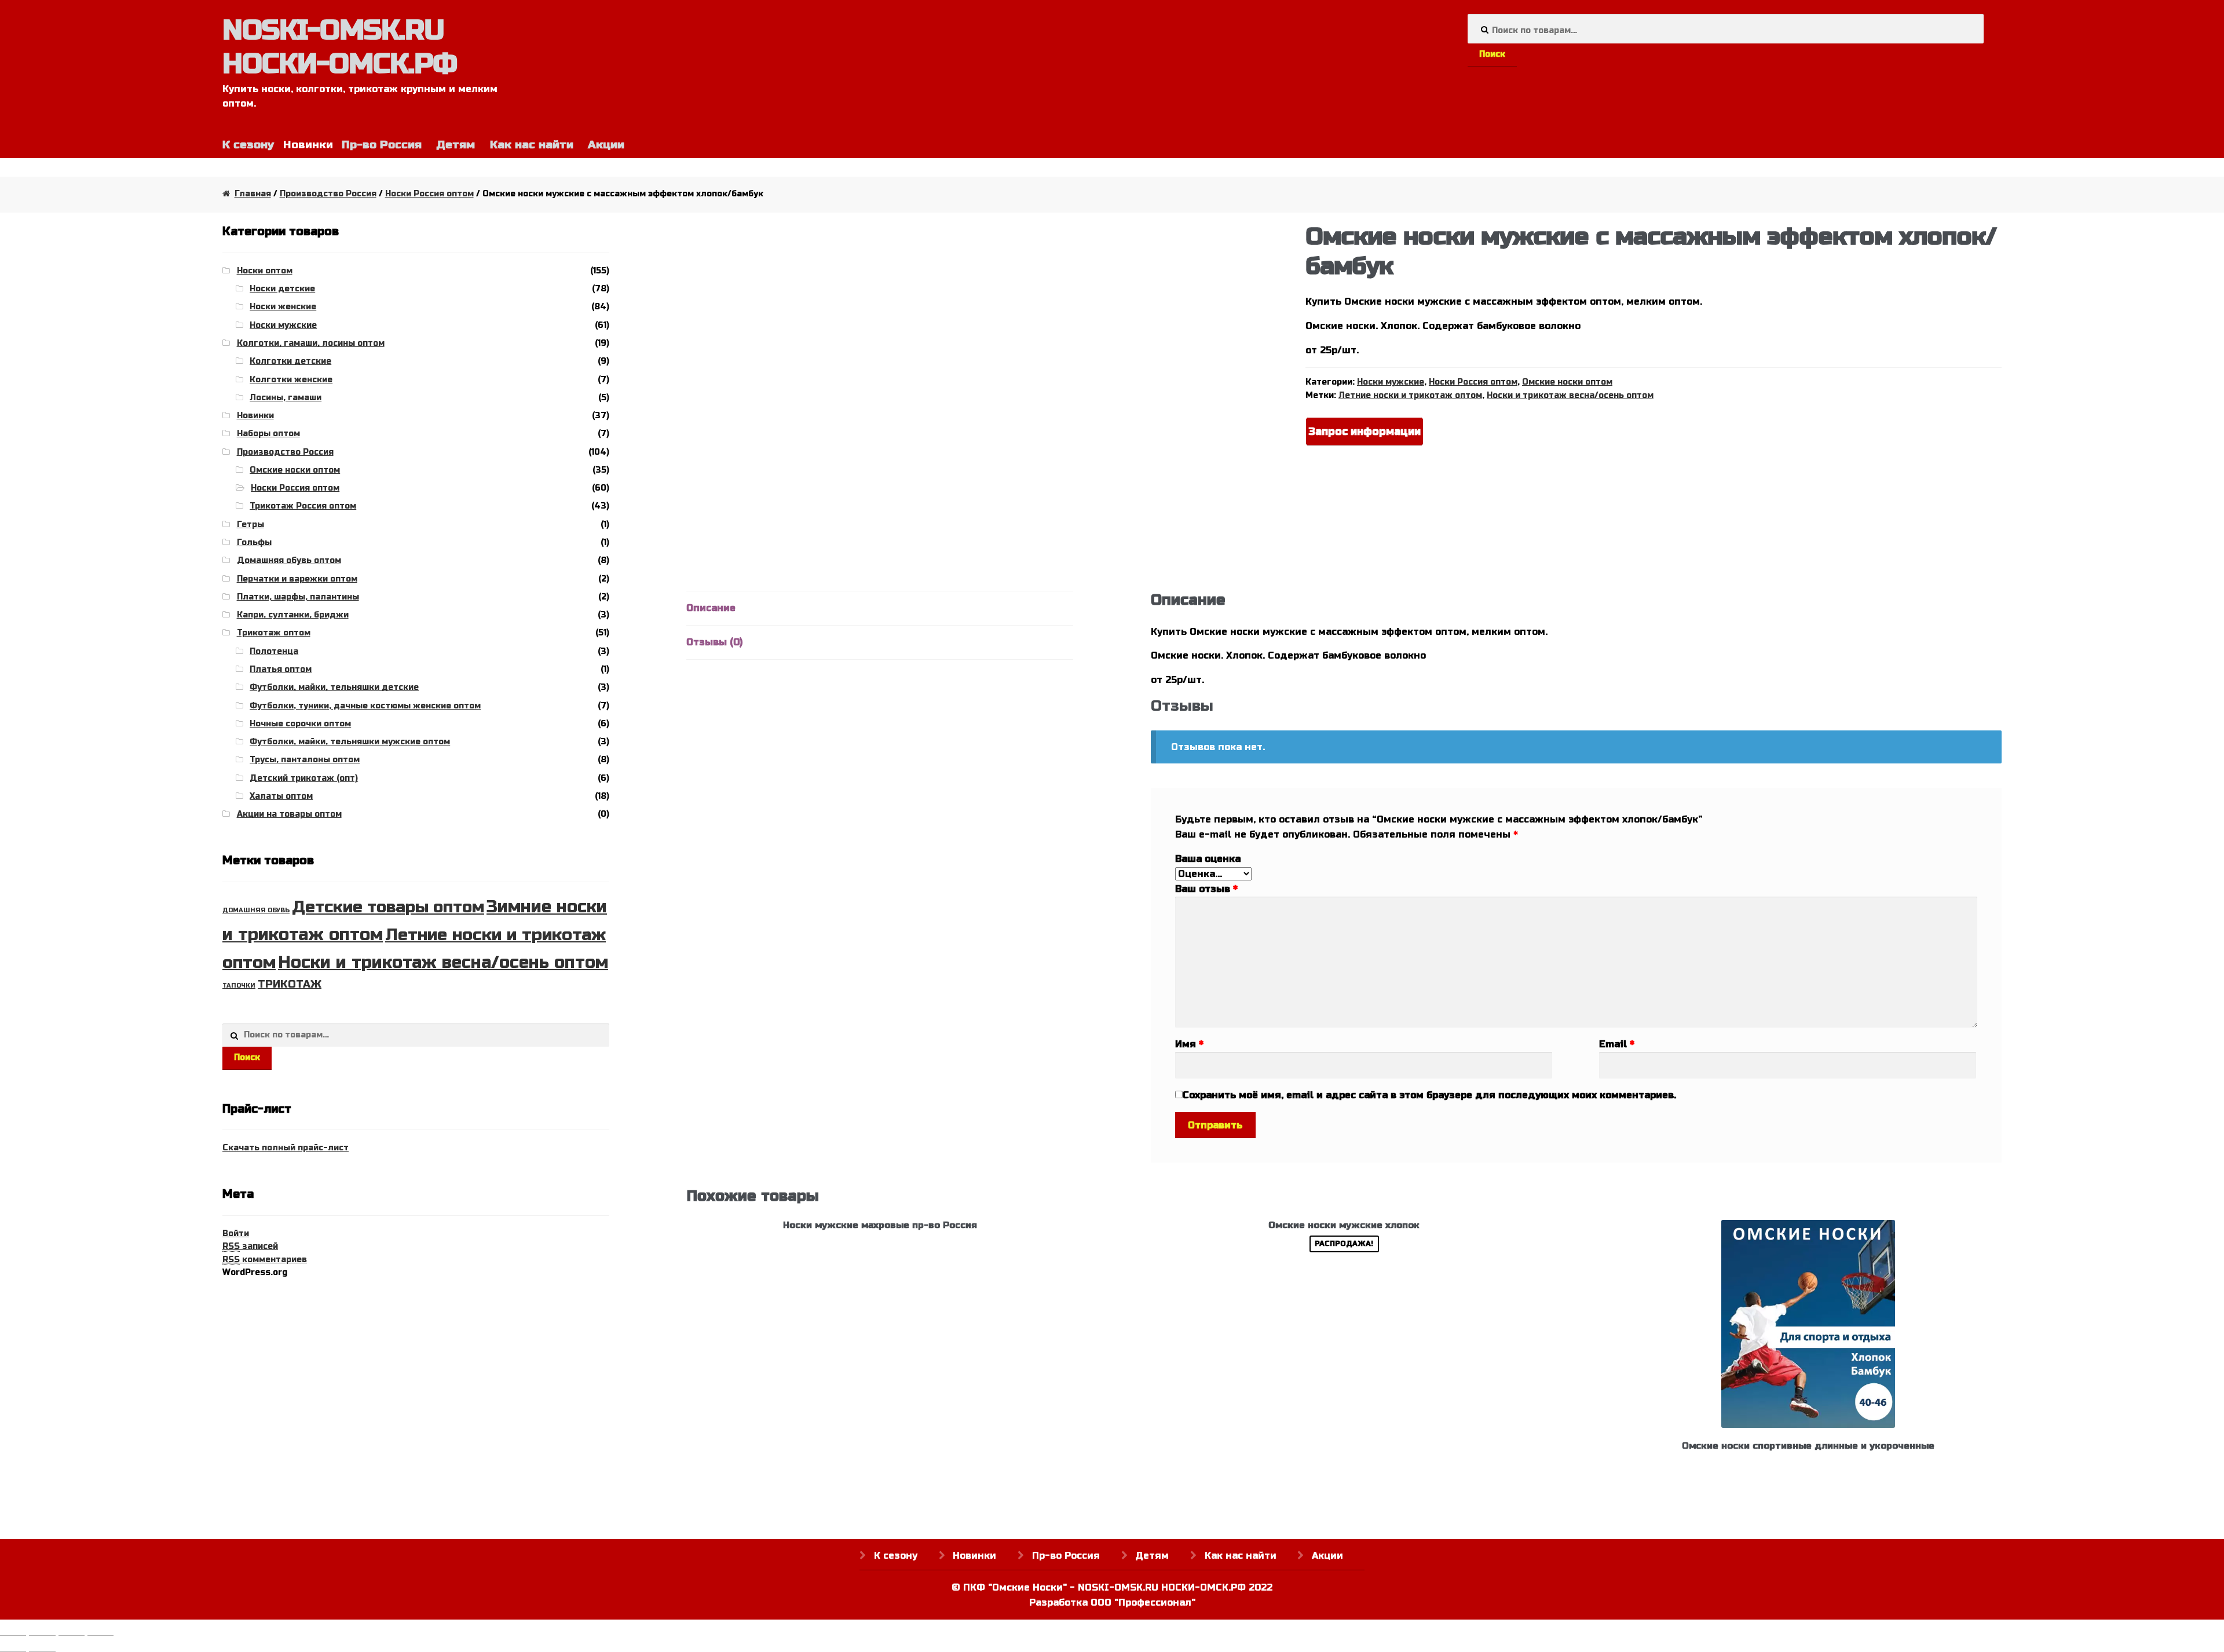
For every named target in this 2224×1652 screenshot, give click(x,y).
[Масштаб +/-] (100, 1630)
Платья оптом (281, 669)
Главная (253, 194)
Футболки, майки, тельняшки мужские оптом (350, 742)
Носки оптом (265, 271)
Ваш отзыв (1206, 889)
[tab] (880, 608)
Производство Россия (328, 194)
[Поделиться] (42, 1630)
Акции (606, 145)
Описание (711, 608)
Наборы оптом (268, 434)
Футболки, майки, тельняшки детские (334, 687)
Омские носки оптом (1567, 382)
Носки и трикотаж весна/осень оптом (1570, 395)
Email (1617, 1044)
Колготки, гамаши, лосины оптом (311, 343)
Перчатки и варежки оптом (297, 579)
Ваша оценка (1208, 859)
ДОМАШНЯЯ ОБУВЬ (256, 910)
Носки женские (283, 307)
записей (250, 1246)
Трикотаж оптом (274, 633)
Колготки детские (290, 361)
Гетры (250, 525)
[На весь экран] (72, 1630)
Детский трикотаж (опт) (304, 778)
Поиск (1492, 54)
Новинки (255, 416)
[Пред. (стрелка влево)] (13, 1646)
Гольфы (254, 542)
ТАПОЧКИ (239, 986)
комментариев (265, 1260)
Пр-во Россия (382, 145)
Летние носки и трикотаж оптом (1410, 395)
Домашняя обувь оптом (289, 560)
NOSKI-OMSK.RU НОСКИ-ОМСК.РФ (340, 47)
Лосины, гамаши (286, 398)
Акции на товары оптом (289, 814)
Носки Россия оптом (429, 194)
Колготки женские (291, 380)
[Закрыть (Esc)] (13, 1630)
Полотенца (274, 651)
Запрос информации (1365, 432)
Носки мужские (1391, 382)
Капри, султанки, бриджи (293, 615)
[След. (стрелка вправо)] (42, 1646)
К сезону (248, 145)
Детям (456, 145)
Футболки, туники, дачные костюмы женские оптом (365, 706)
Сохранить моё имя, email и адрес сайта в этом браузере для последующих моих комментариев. (1429, 1095)
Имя (1189, 1044)
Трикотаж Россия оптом (303, 506)
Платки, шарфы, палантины (298, 597)
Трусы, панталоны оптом (305, 760)
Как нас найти (532, 145)
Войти (236, 1233)
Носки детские (282, 289)
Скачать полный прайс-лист (286, 1148)
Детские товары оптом (388, 907)
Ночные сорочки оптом (300, 724)
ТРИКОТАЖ (290, 984)
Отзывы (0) (714, 642)
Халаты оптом (281, 796)
